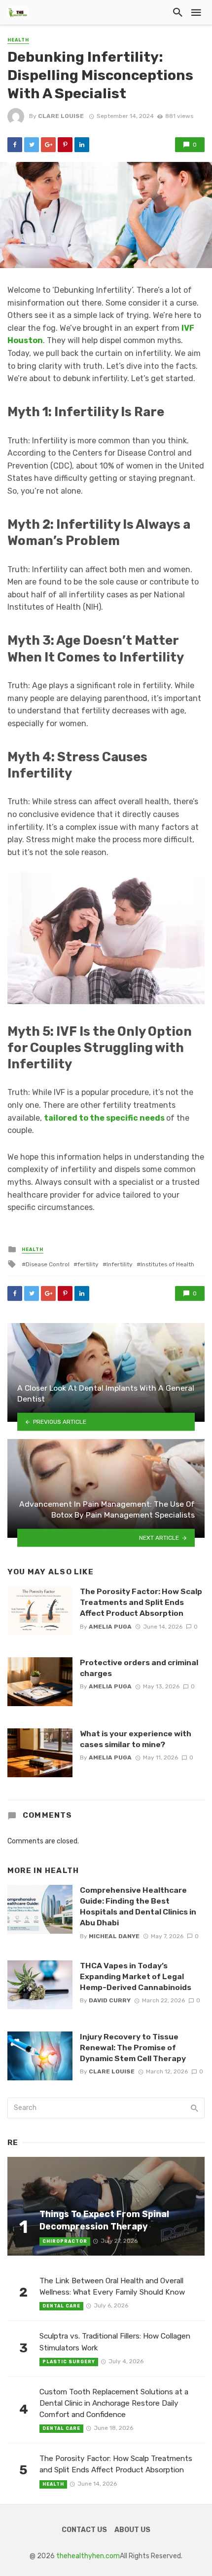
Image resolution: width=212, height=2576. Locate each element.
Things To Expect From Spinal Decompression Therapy (104, 2220)
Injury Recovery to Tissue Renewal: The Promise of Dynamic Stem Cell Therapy (133, 2048)
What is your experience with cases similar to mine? (136, 1739)
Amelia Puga (110, 1627)
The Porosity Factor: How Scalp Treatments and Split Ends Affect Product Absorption (141, 1602)
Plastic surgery (69, 2362)
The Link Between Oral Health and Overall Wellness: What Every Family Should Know (112, 2286)
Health (18, 40)
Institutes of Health (167, 1264)
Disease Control (48, 1264)
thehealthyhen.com (88, 2556)
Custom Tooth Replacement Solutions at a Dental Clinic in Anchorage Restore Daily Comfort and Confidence (114, 2403)
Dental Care (61, 2306)
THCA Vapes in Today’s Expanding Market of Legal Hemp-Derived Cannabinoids (136, 1976)
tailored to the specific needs (104, 1118)
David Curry (110, 2000)
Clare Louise (61, 116)
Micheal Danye (114, 1936)
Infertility (120, 1264)
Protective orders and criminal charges (139, 1668)
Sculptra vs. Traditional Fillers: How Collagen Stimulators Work (115, 2342)
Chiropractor (65, 2241)
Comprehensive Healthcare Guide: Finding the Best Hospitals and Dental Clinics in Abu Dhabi (138, 1906)
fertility (88, 1264)
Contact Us (84, 2530)
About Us (132, 2530)
